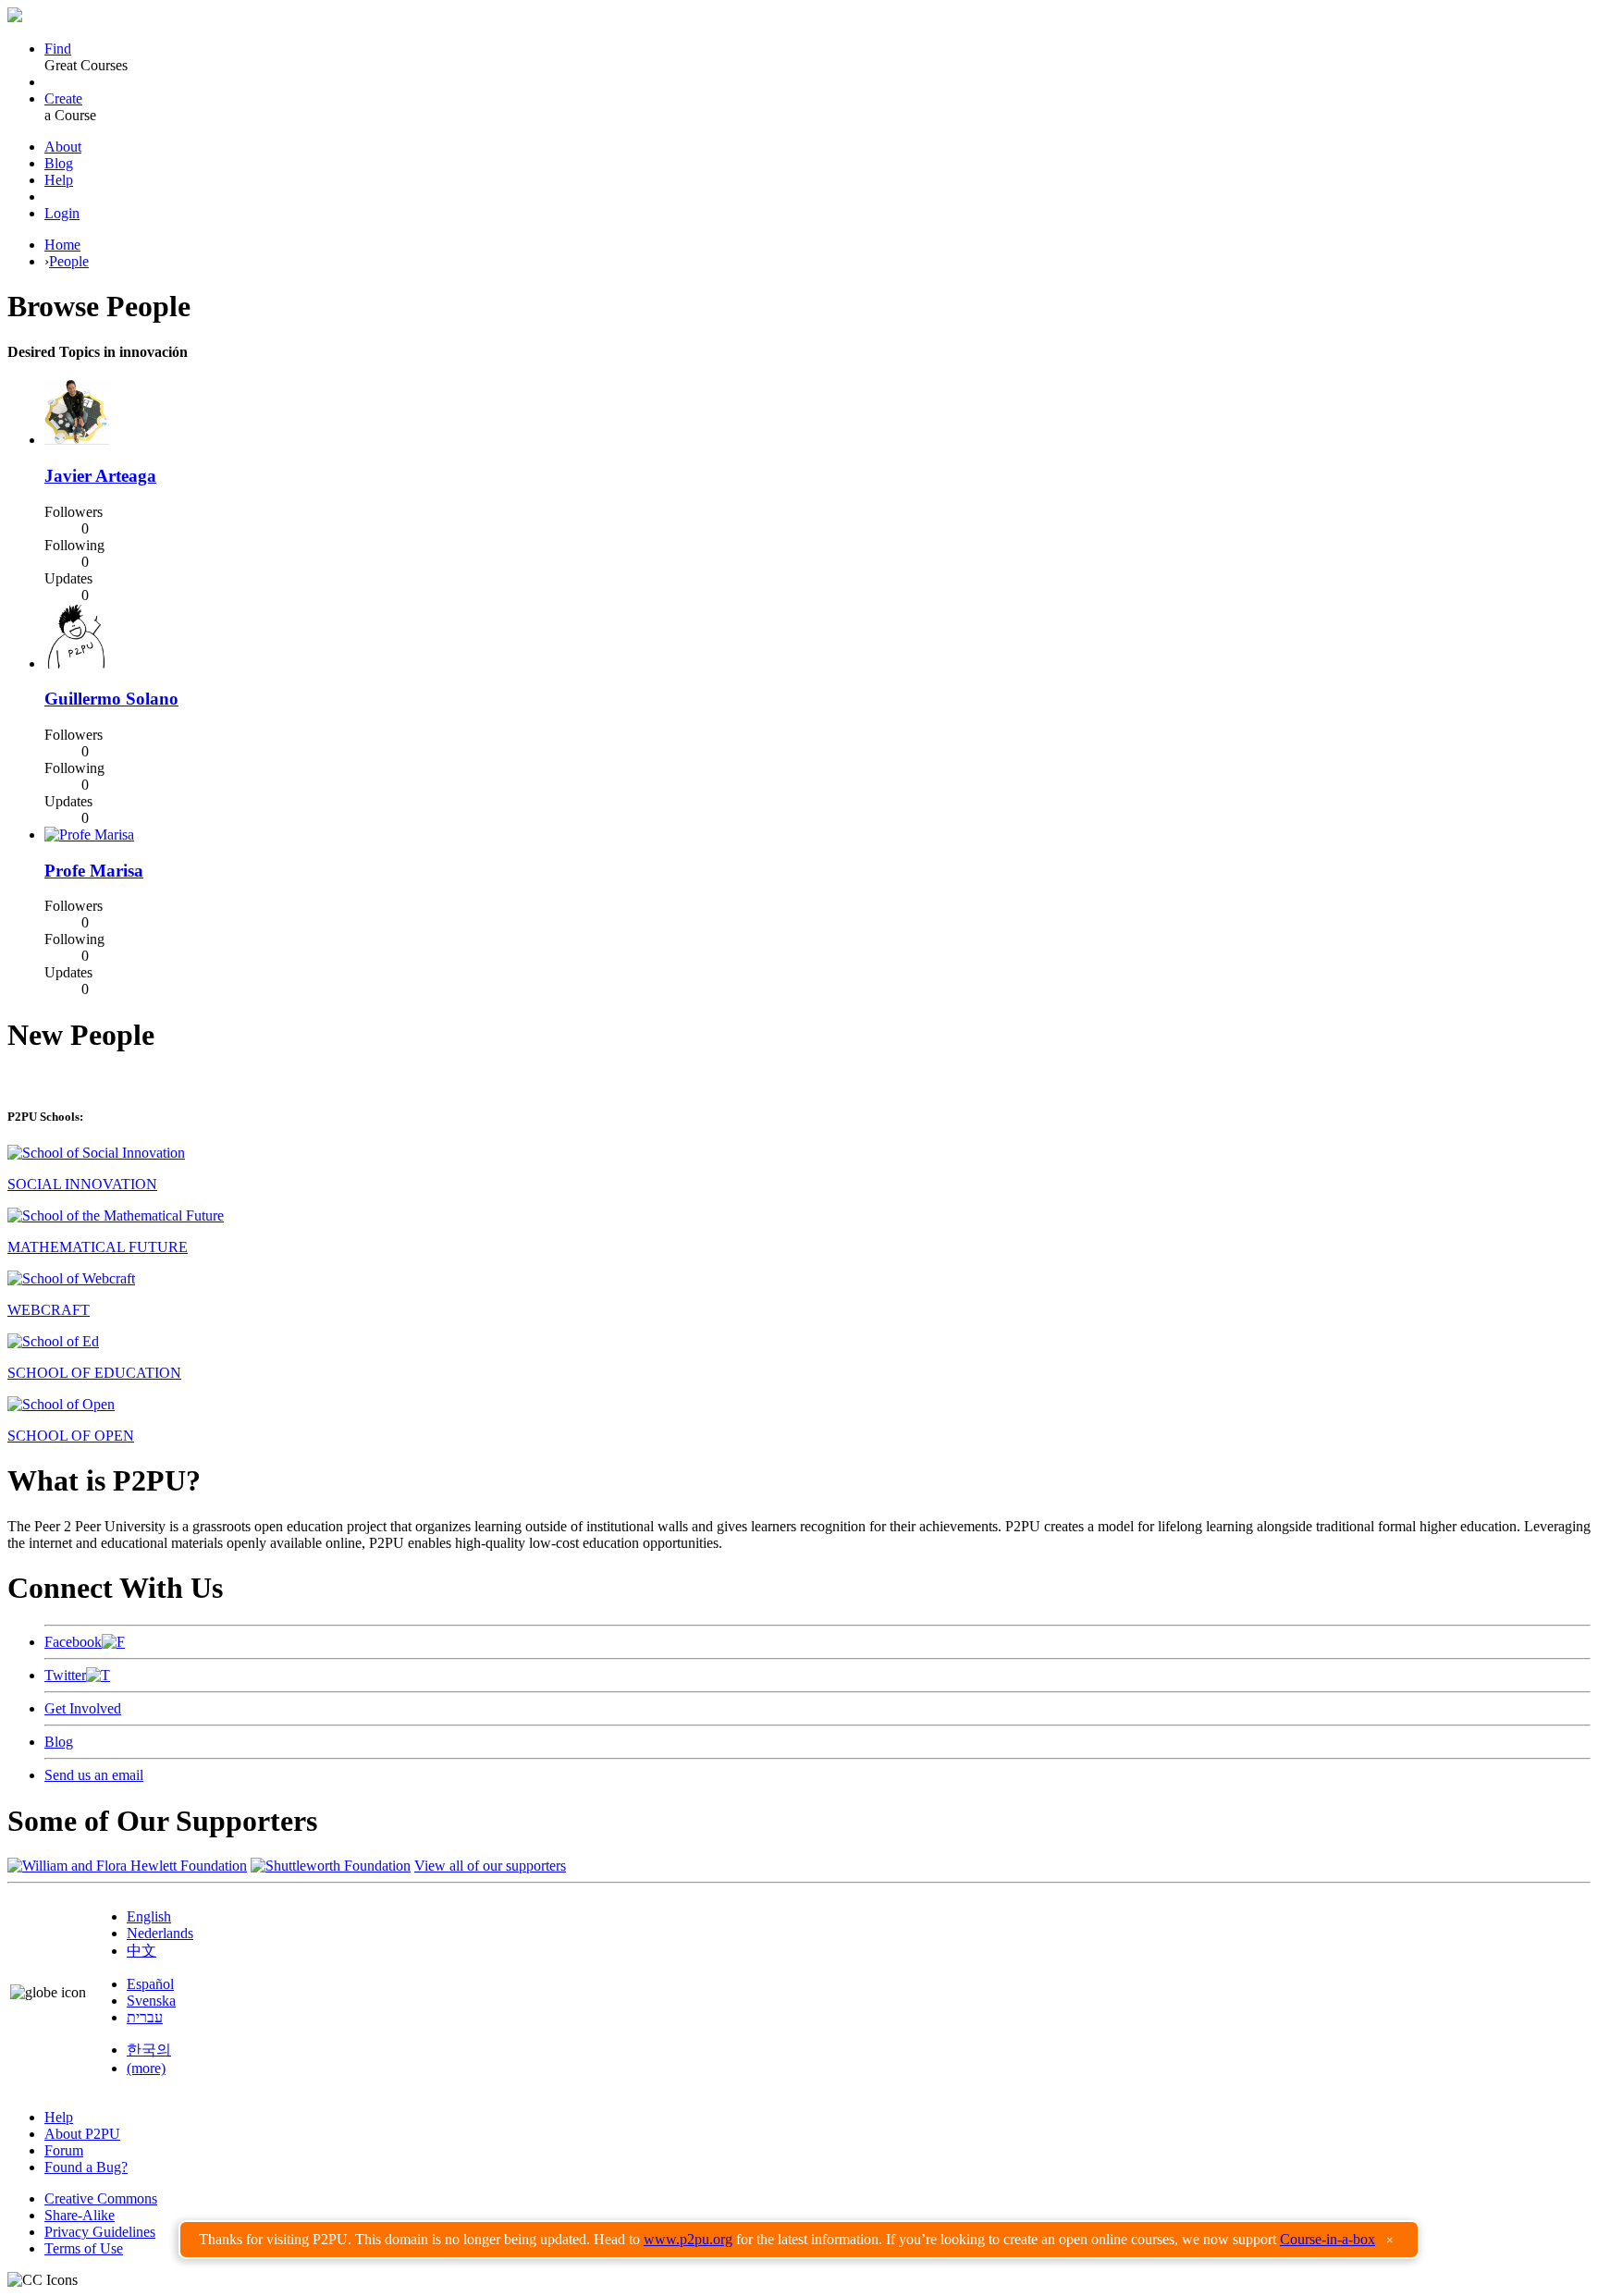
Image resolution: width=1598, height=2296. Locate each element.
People (69, 261)
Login (62, 213)
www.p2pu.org (688, 2239)
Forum (64, 2150)
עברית (145, 2017)
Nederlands (160, 1933)
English (149, 1916)
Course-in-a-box (1328, 2239)
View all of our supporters (490, 1866)
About (63, 147)
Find (58, 49)
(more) (146, 2068)
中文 (141, 1951)
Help (59, 180)
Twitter (65, 1675)
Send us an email (94, 1775)
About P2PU (82, 2134)
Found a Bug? (86, 2167)
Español (150, 1984)
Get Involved (83, 1708)
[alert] (799, 2240)
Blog (59, 163)
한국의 (149, 2050)
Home (62, 245)
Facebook (73, 1642)
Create (63, 98)
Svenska (151, 2001)
